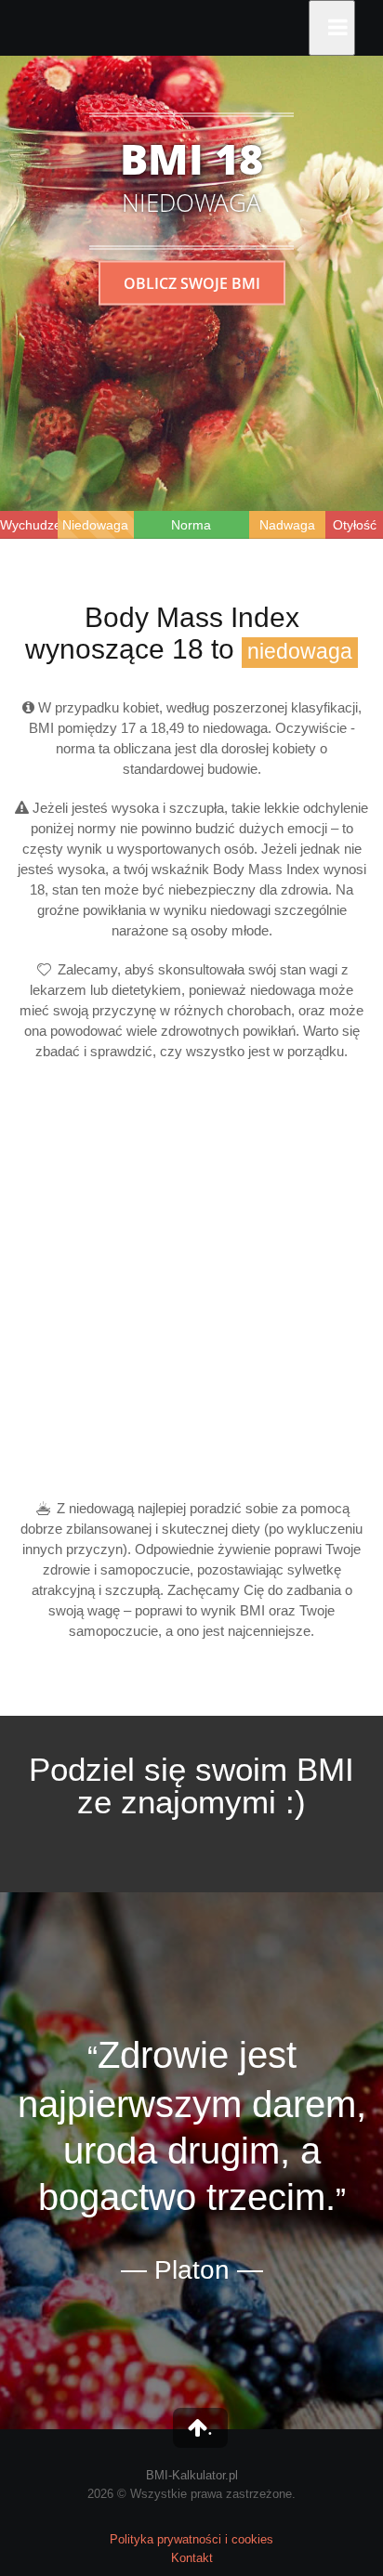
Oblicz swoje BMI (192, 282)
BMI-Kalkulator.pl (192, 2475)
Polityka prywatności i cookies (191, 2539)
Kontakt (192, 2558)
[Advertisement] (191, 1280)
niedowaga (300, 652)
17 (128, 728)
